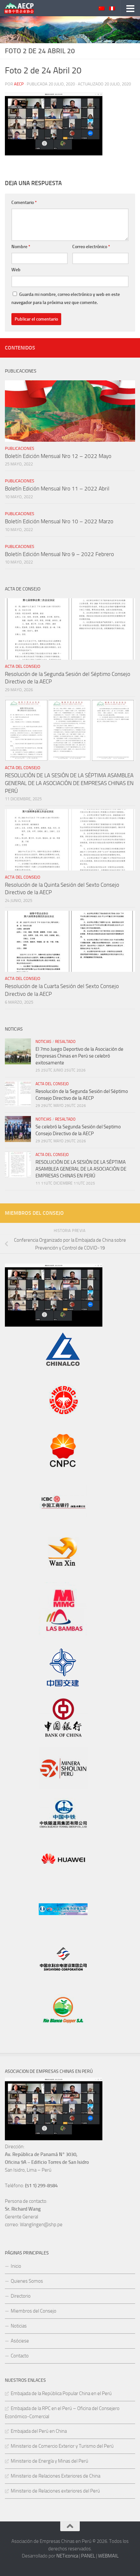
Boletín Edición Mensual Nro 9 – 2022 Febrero (59, 554)
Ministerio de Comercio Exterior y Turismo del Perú (62, 2446)
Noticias (43, 1042)
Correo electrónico (91, 247)
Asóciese (20, 2341)
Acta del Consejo (23, 666)
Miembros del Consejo (34, 2311)
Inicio (16, 2266)
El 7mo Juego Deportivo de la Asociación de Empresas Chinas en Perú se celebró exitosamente (79, 1056)
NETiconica (67, 2556)
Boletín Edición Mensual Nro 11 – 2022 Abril (57, 489)
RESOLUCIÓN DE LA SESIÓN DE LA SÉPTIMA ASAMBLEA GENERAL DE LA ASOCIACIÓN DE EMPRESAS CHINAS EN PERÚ (69, 783)
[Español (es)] (112, 9)
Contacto (20, 2356)
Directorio (21, 2296)
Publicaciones (20, 448)
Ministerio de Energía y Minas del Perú (49, 2461)
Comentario (24, 203)
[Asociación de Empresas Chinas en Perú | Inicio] (24, 8)
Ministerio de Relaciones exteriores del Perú (55, 2491)
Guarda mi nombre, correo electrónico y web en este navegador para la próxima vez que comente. (66, 298)
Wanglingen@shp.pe (41, 2225)
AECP (19, 84)
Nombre (21, 247)
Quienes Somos (27, 2281)
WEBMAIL (108, 2556)
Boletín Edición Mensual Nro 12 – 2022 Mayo (58, 456)
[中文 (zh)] (102, 9)
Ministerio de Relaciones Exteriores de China (56, 2476)
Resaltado (65, 1042)
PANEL (88, 2556)
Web (16, 270)
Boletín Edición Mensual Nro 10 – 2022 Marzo (59, 521)
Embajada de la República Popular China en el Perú (61, 2393)
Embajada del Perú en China (39, 2431)
